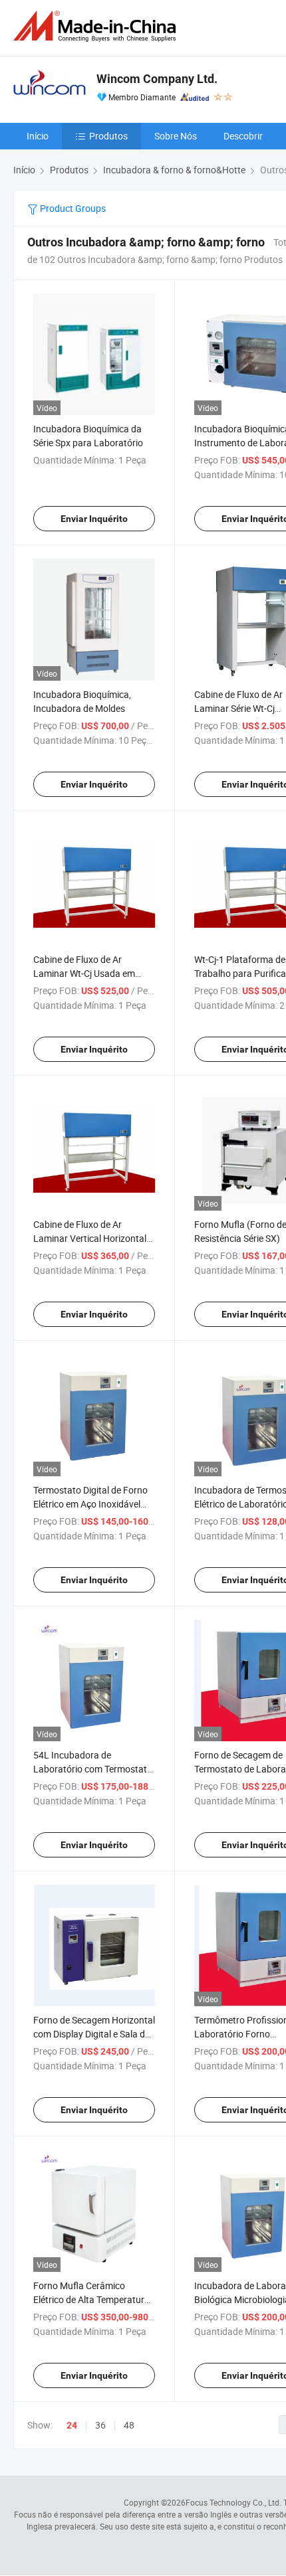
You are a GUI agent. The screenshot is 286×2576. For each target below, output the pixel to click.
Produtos (108, 136)
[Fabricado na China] (97, 26)
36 (100, 2425)
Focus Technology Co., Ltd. (233, 2502)
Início (38, 136)
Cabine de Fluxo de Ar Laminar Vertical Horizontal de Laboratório (90, 1238)
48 (129, 2425)
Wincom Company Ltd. (157, 79)
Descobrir (243, 136)
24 (72, 2425)
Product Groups (72, 208)
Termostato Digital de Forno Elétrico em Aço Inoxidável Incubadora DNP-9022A (90, 1504)
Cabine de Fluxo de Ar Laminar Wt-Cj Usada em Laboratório (84, 973)
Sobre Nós (176, 136)
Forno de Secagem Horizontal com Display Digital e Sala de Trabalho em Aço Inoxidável (94, 2034)
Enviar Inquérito (94, 519)
